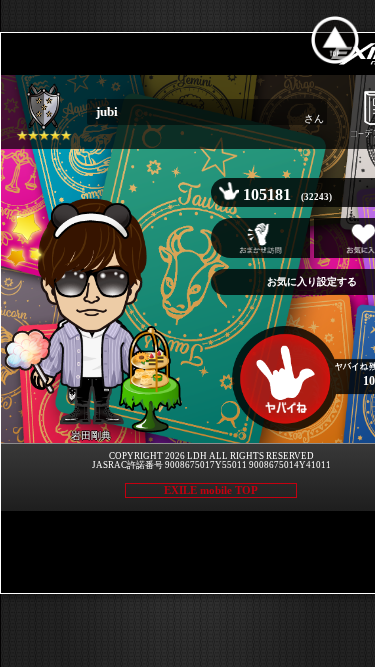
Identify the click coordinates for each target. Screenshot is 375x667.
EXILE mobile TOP (211, 490)
